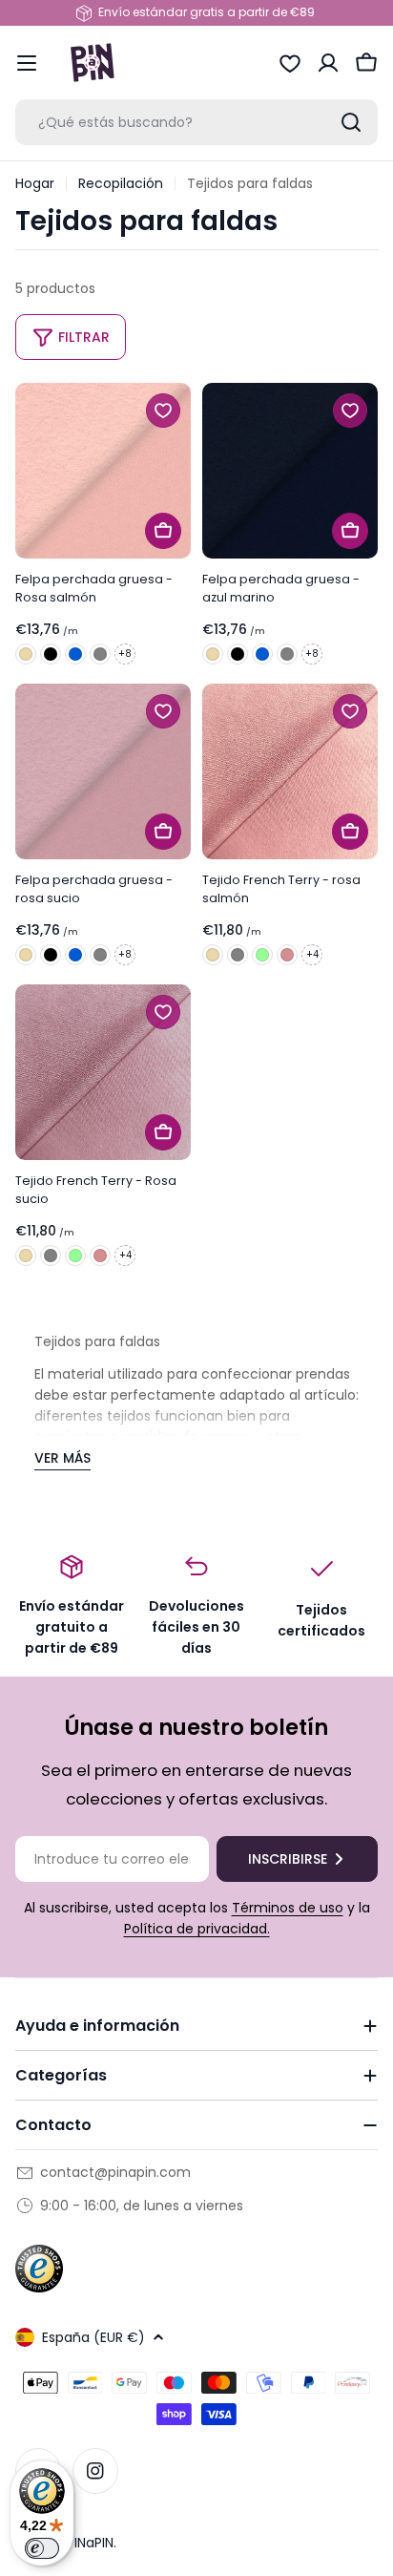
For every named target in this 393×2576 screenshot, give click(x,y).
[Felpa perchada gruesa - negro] (51, 654)
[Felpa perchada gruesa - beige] (26, 654)
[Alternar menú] (27, 63)
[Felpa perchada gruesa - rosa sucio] (103, 771)
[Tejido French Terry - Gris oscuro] (238, 955)
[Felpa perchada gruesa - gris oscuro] (100, 654)
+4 (312, 954)
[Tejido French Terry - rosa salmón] (290, 771)
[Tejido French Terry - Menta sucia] (262, 955)
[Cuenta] (328, 63)
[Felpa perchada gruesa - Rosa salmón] (103, 471)
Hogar (35, 183)
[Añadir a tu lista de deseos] (163, 411)
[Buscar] (351, 122)
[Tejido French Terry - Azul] (213, 955)
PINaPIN (90, 2543)
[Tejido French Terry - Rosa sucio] (287, 955)
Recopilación (121, 183)
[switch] (42, 2548)
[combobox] (196, 122)
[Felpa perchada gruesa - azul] (75, 654)
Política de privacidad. (197, 1929)
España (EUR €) (93, 2337)
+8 (125, 654)
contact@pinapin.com (115, 2172)
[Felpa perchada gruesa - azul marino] (290, 471)
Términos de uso (288, 1908)
